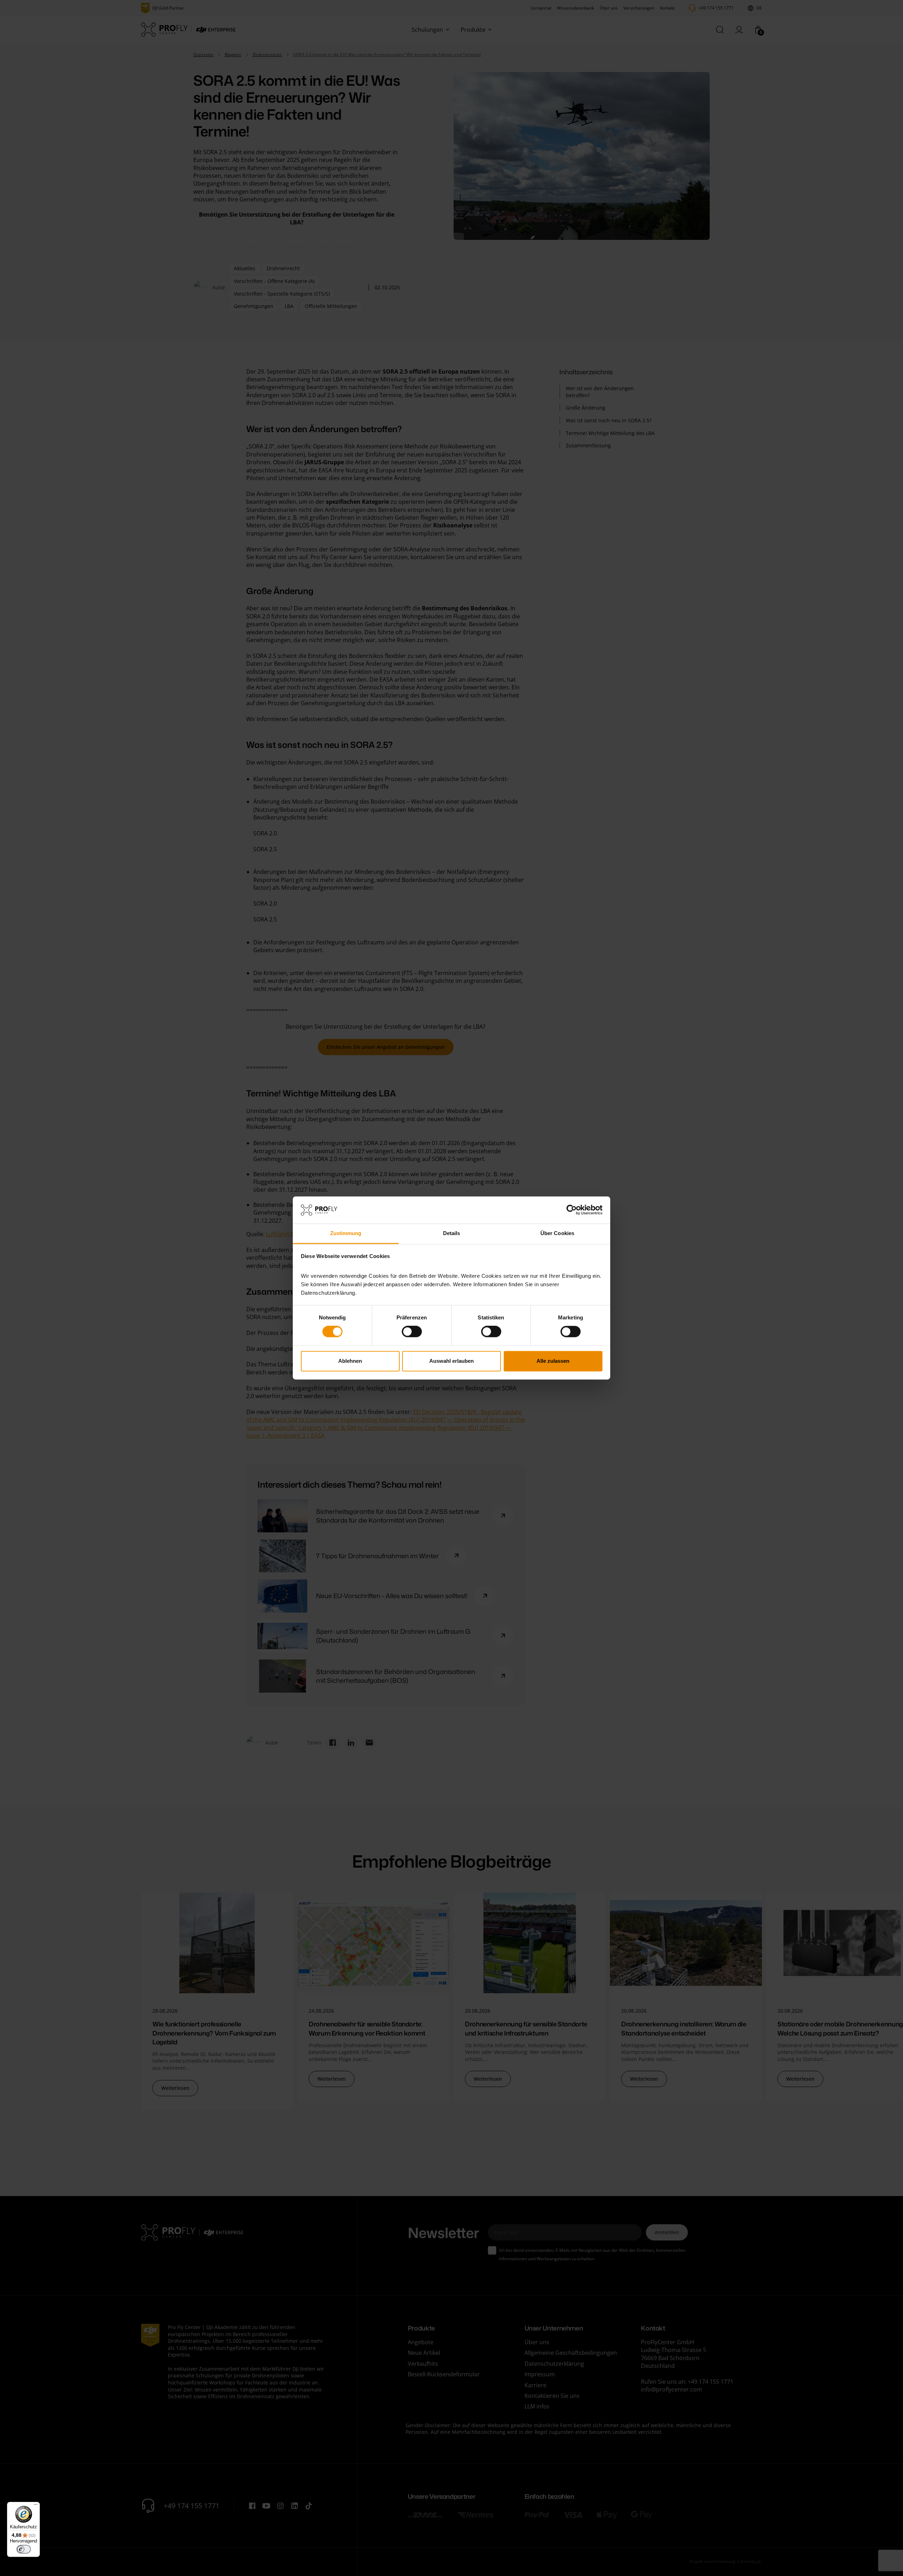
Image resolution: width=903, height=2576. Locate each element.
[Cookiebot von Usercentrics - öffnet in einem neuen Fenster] (572, 1210)
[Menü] (36, 2506)
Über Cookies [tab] (557, 1233)
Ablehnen (350, 1361)
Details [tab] (452, 1233)
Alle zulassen (553, 1361)
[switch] (412, 1332)
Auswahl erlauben (451, 1361)
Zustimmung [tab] (346, 1233)
